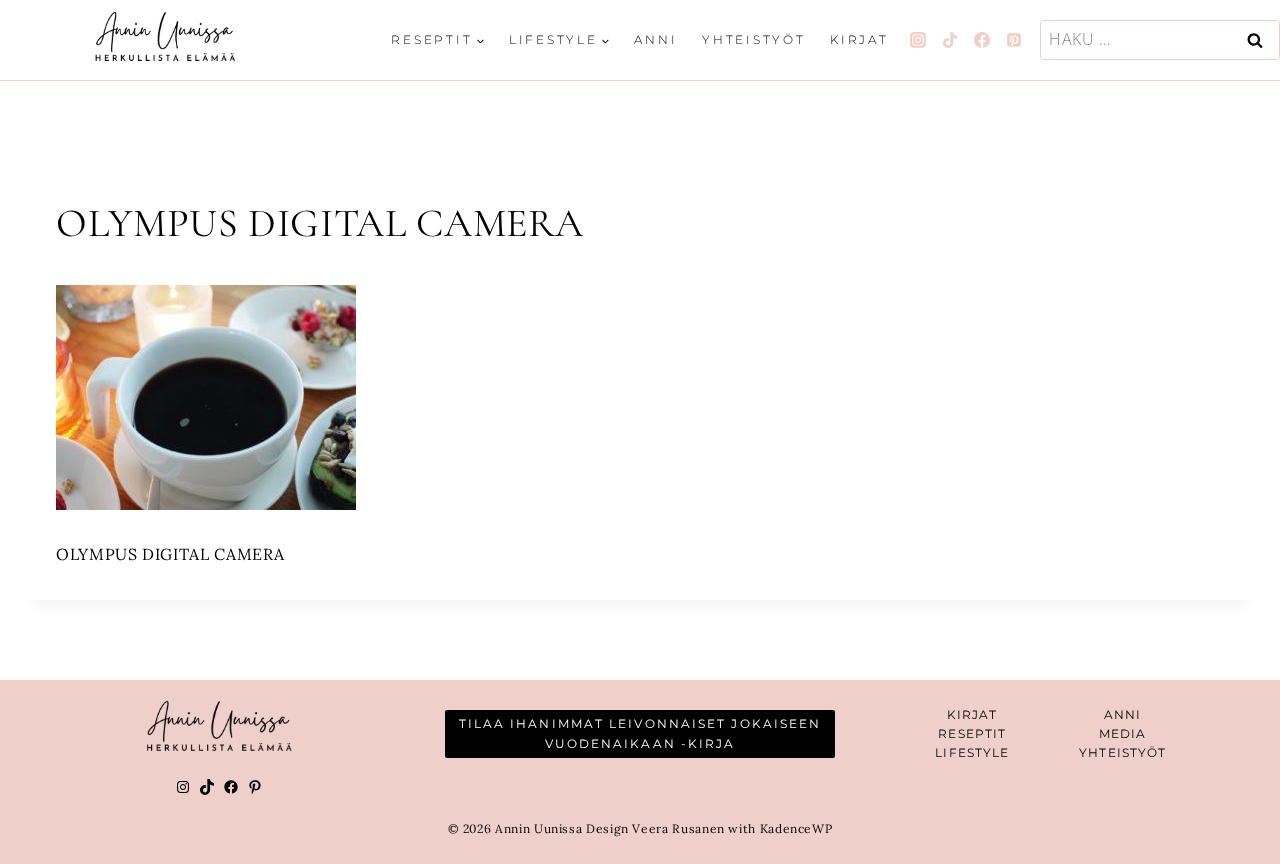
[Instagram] (918, 40)
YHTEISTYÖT (1122, 752)
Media (1123, 733)
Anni (655, 39)
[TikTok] (950, 40)
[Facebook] (982, 40)
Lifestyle (972, 752)
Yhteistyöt (754, 39)
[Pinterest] (1014, 40)
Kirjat (859, 39)
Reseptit (972, 733)
